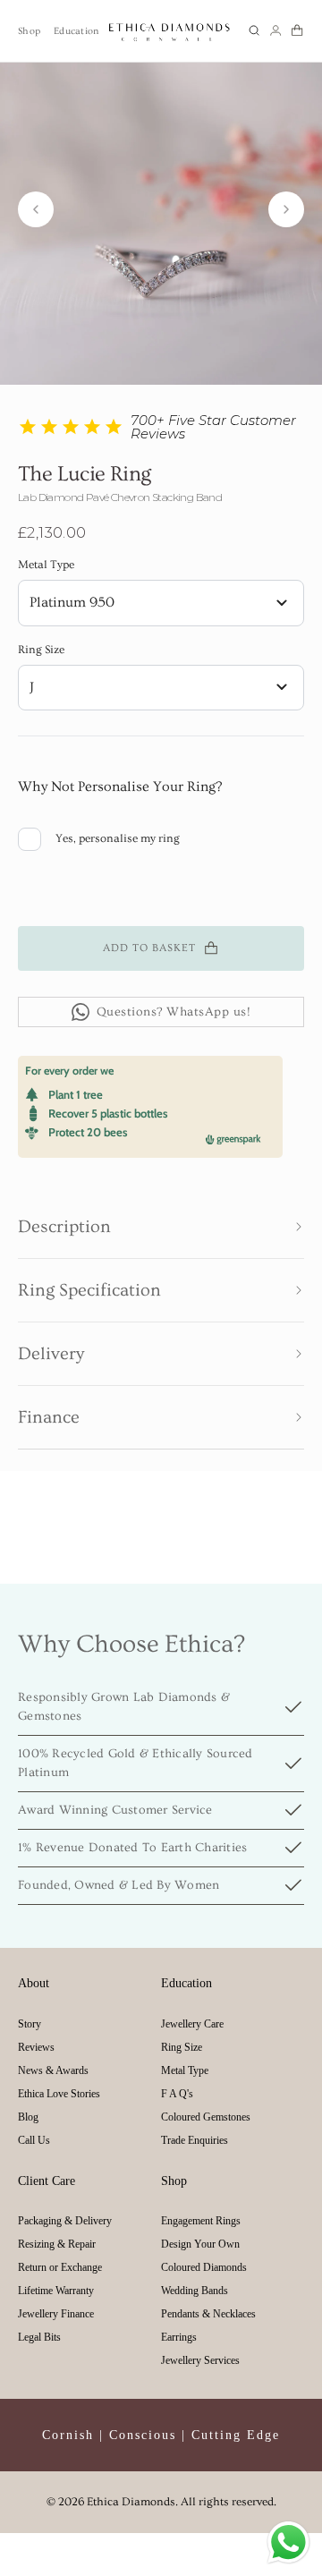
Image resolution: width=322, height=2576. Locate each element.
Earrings (179, 2337)
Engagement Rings (201, 2221)
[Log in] (275, 30)
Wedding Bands (195, 2291)
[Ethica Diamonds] (170, 31)
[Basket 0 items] (297, 30)
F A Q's (177, 2094)
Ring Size (41, 650)
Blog (28, 2117)
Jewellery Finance (56, 2314)
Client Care (47, 2181)
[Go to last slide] (36, 209)
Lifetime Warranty (56, 2291)
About (34, 1983)
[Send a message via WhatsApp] (288, 2542)
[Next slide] (286, 209)
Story (30, 2024)
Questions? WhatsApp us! (174, 1012)
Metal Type (46, 565)
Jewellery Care (192, 2024)
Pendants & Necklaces (208, 2314)
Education (76, 31)
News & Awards (53, 2070)
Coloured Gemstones (206, 2117)
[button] (254, 30)
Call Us (34, 2140)
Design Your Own (200, 2244)
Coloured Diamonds (204, 2267)
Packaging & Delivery (65, 2221)
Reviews (36, 2047)
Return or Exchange (60, 2267)
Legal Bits (39, 2337)
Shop (29, 31)
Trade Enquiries (195, 2140)
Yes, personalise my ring (118, 838)
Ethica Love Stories (59, 2094)
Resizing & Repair (57, 2244)
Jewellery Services (200, 2360)
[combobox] (161, 603)
